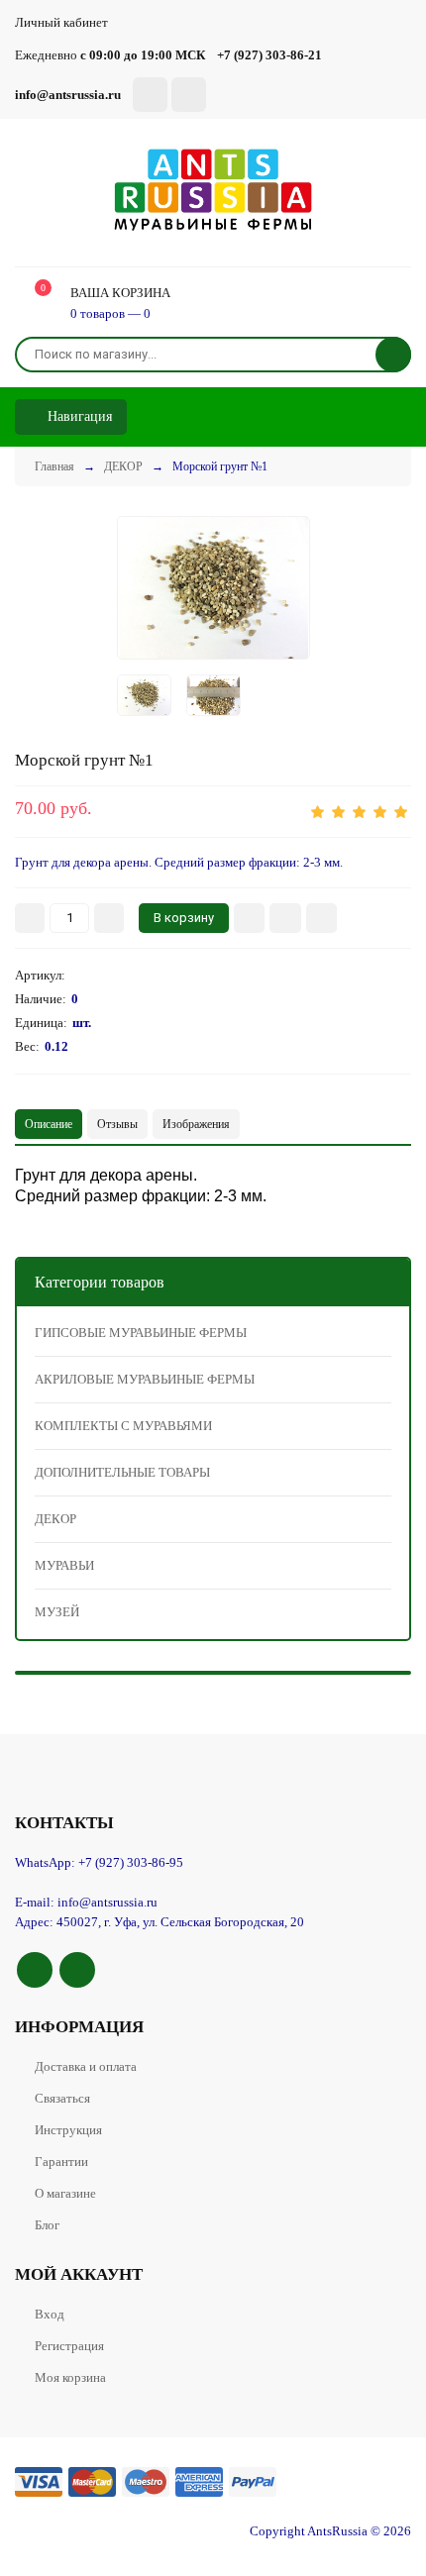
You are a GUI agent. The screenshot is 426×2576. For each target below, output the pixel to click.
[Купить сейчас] (249, 918)
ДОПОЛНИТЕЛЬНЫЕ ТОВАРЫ (122, 1472)
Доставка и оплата (86, 2066)
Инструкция (68, 2130)
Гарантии (61, 2162)
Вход (50, 2314)
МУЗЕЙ (57, 1612)
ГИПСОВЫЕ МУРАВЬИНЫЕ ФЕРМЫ (141, 1333)
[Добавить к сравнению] (321, 918)
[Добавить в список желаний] (285, 918)
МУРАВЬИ (64, 1565)
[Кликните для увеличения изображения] (213, 587)
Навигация (78, 416)
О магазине (65, 2193)
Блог (47, 2225)
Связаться (62, 2098)
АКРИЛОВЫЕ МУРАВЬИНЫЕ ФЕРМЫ (145, 1379)
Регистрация (69, 2346)
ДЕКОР (55, 1519)
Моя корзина (70, 2377)
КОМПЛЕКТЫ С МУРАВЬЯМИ (123, 1426)
